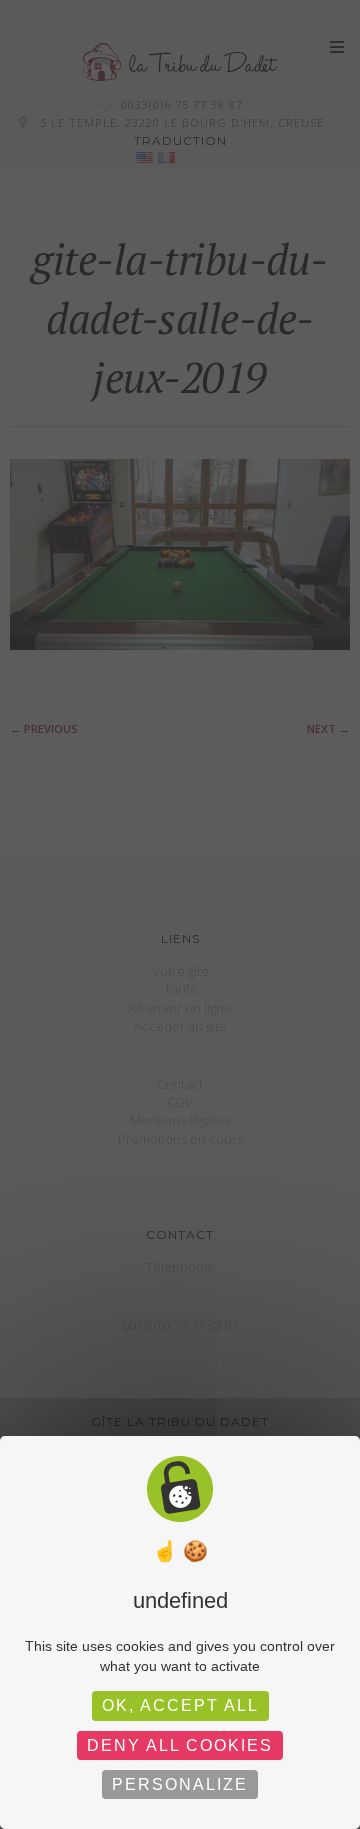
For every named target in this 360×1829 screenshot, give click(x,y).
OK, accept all (180, 1705)
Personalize (180, 1784)
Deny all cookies (180, 1745)
